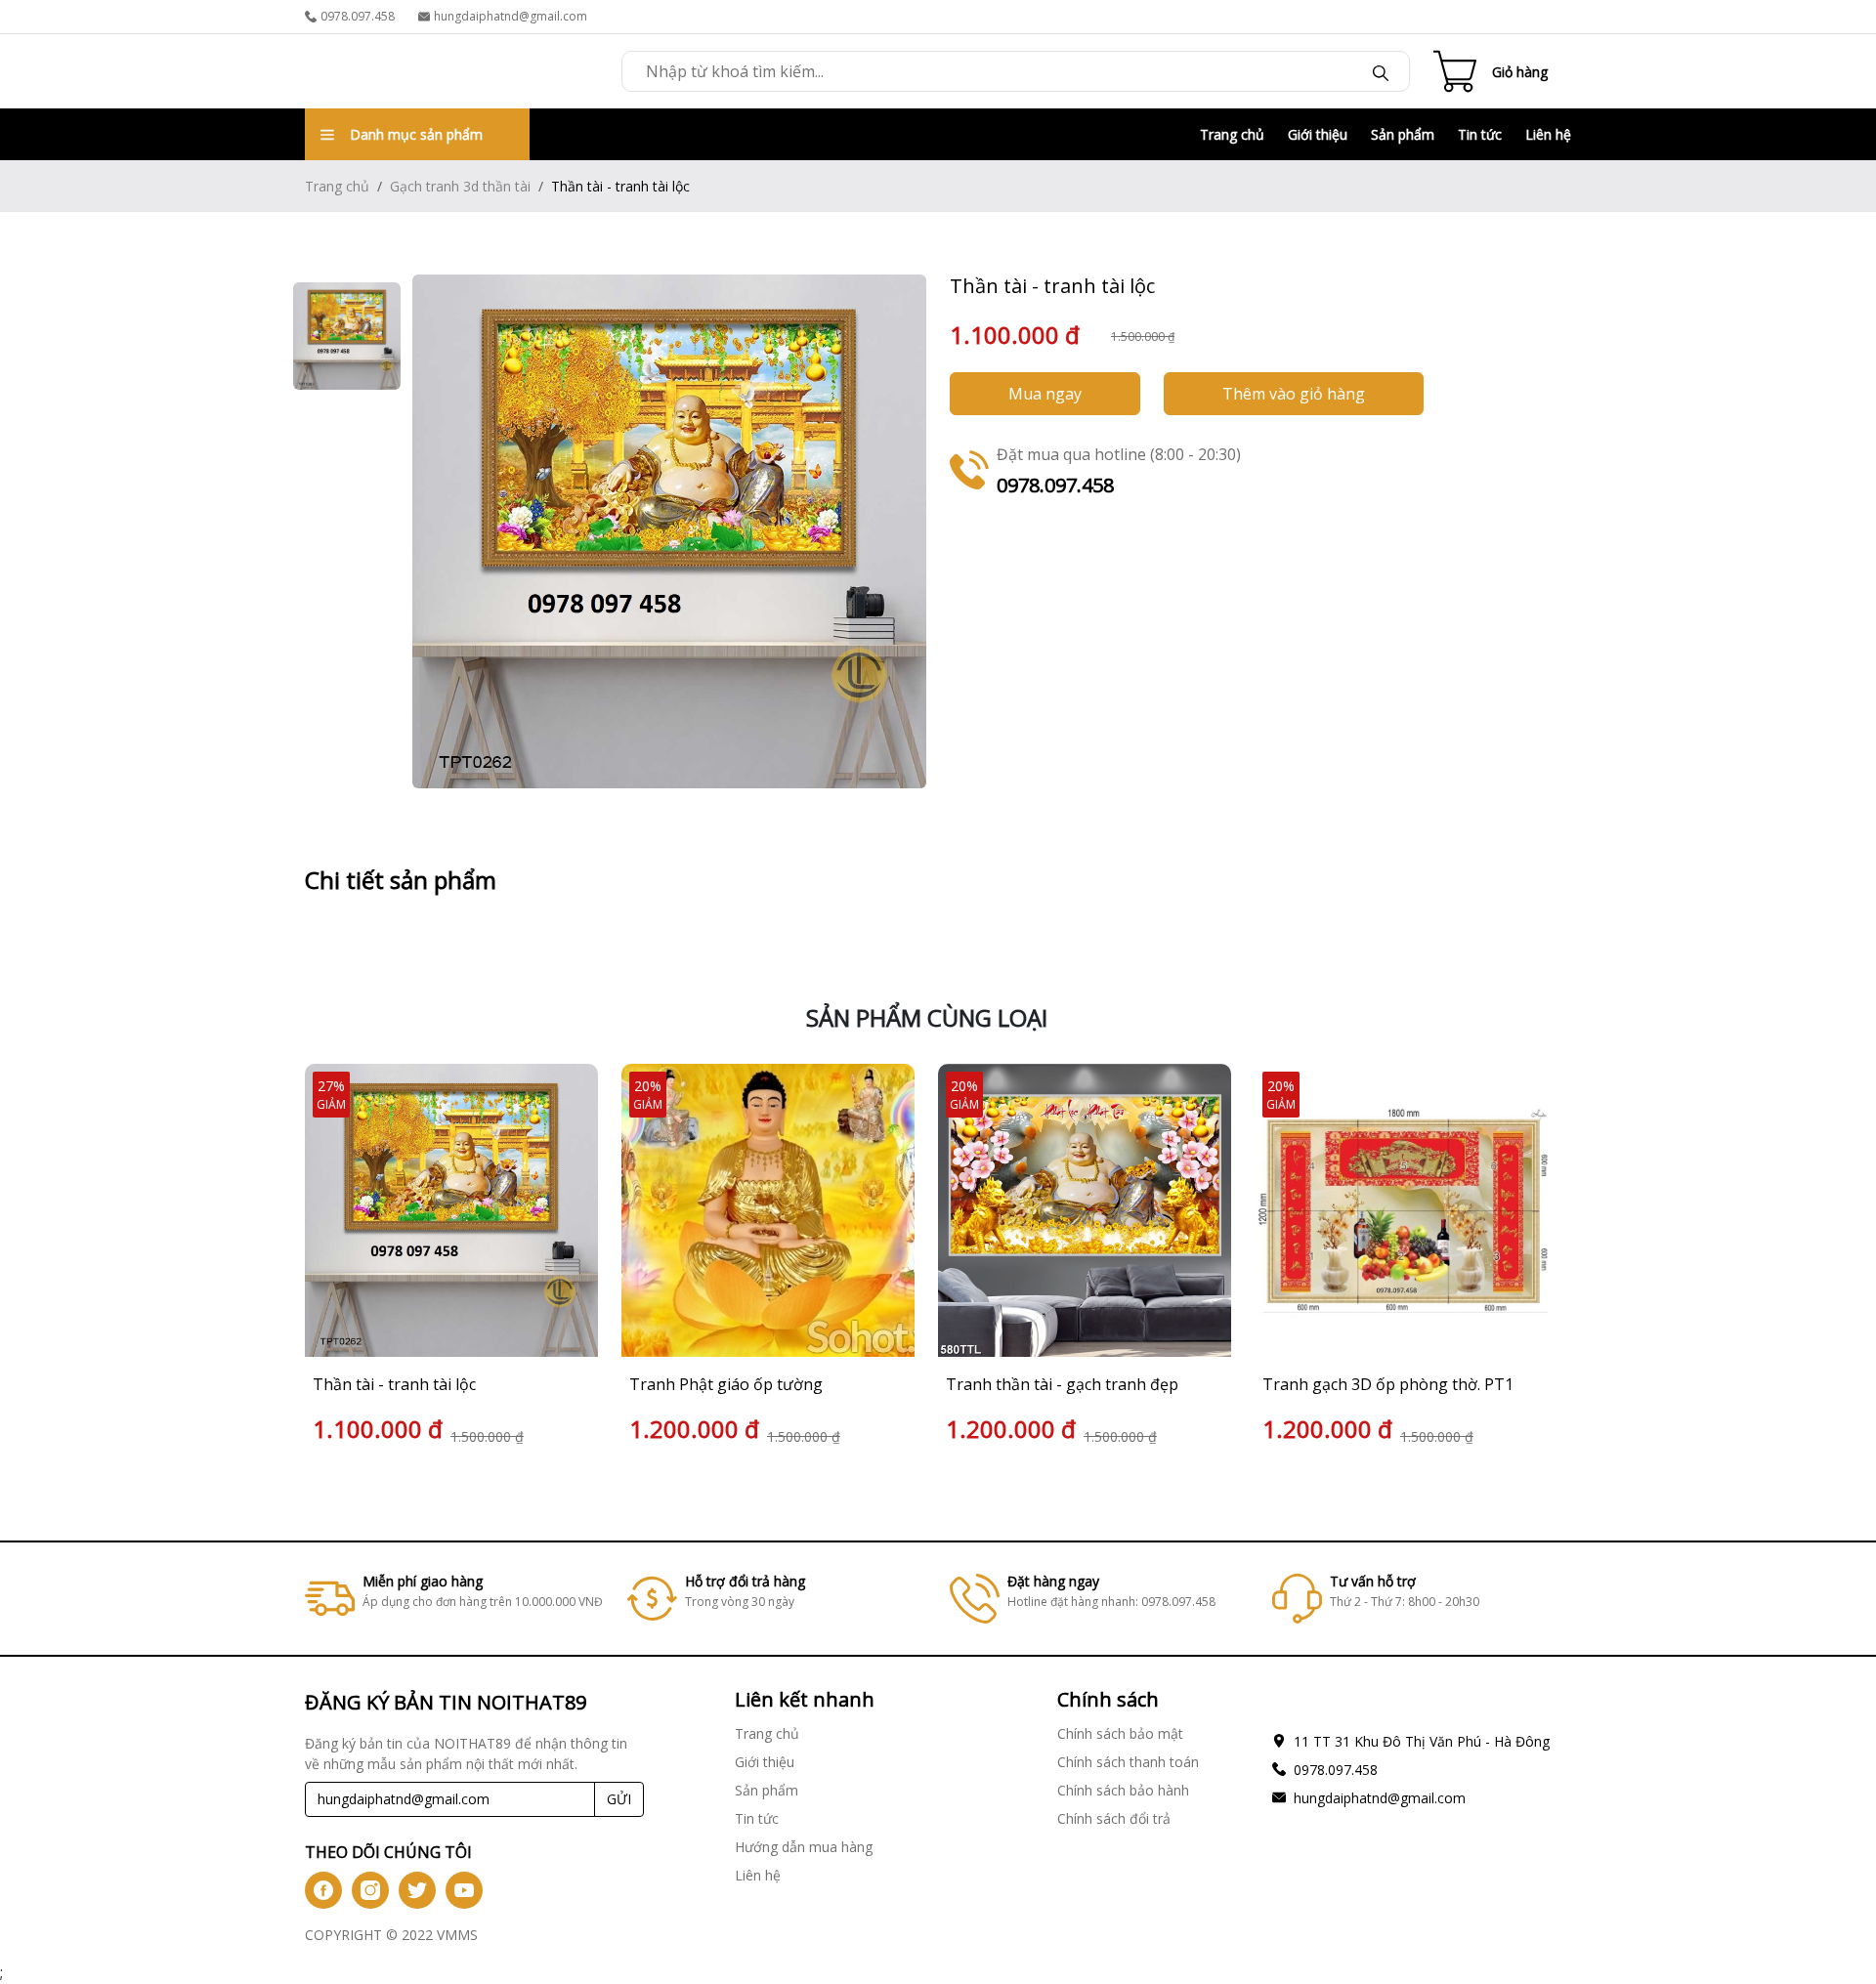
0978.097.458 (358, 16)
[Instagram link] (370, 1890)
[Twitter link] (417, 1890)
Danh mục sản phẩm (416, 134)
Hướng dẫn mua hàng (804, 1847)
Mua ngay (1045, 394)
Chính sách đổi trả (1114, 1818)
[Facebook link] (323, 1890)
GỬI (619, 1799)
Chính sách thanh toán (1128, 1762)
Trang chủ (1232, 134)
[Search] (1381, 71)
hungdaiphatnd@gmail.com (511, 16)
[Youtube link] (464, 1890)
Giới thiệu (1318, 134)
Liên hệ (1548, 134)
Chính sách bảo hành (1123, 1790)
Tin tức (1480, 134)
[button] (1534, 1257)
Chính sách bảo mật (1120, 1733)
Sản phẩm (1403, 134)
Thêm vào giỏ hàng (1294, 394)
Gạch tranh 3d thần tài (460, 186)
